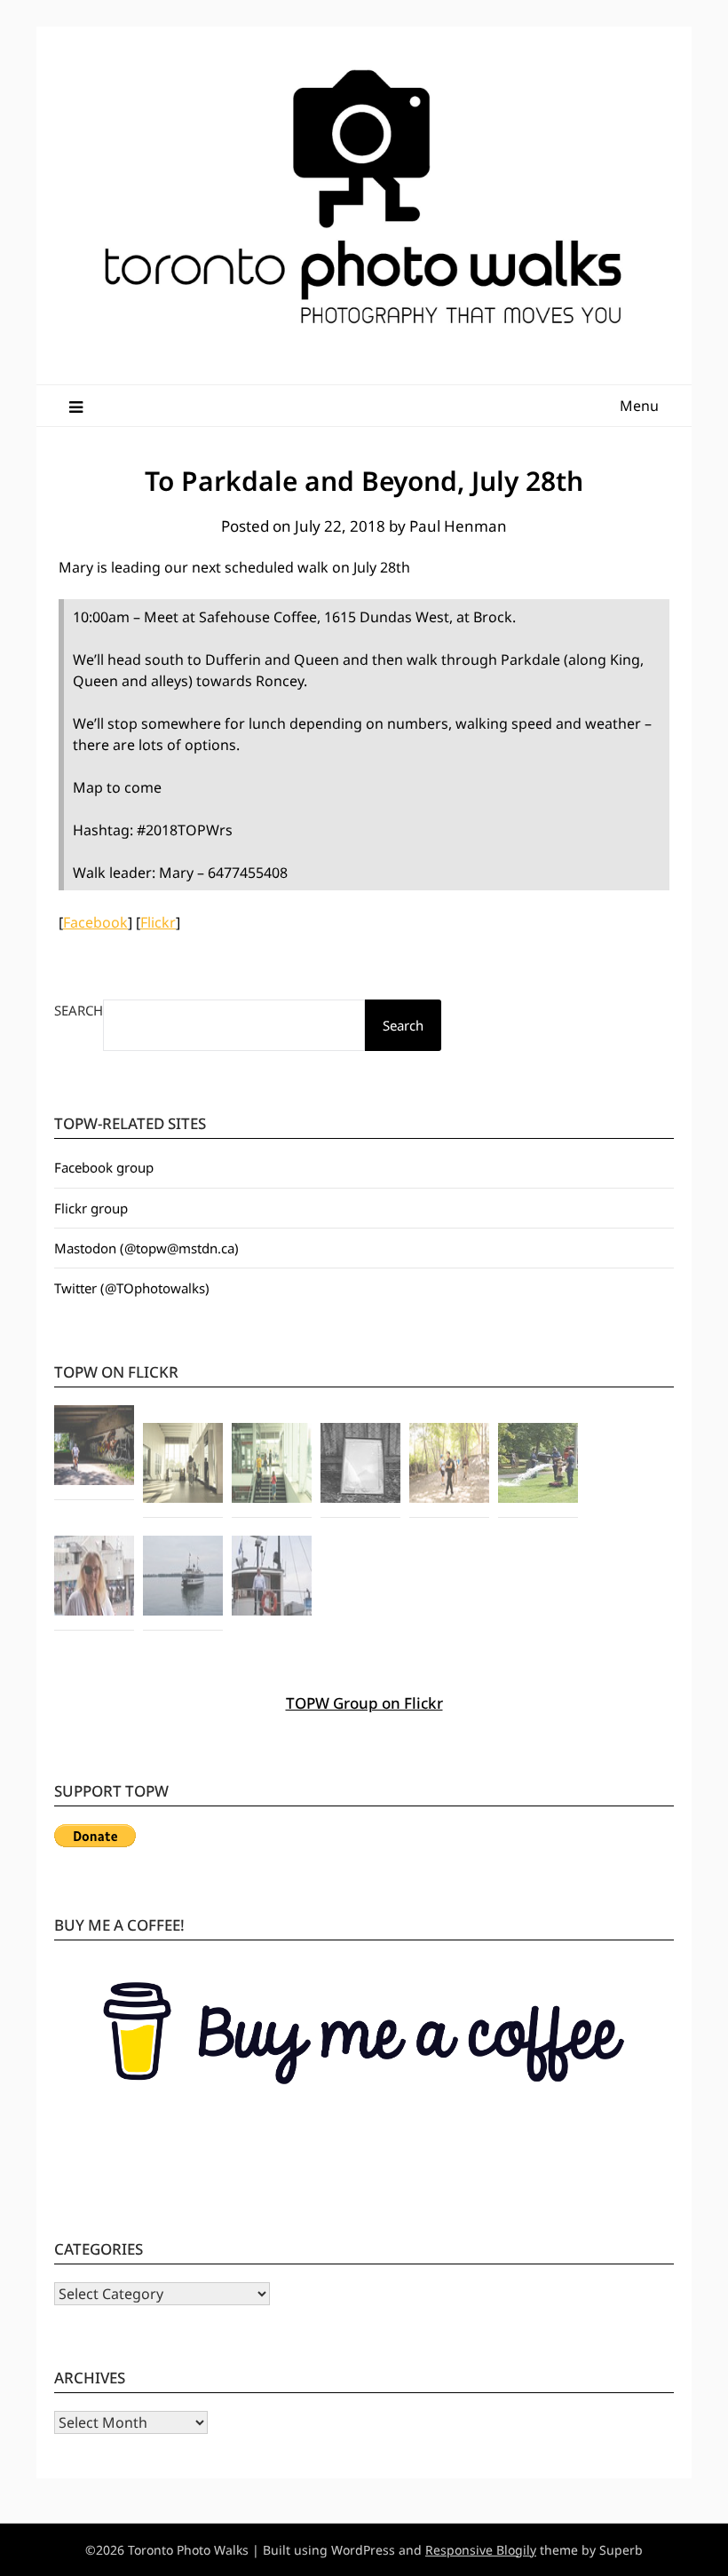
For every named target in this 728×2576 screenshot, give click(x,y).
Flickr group (91, 1208)
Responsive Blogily (481, 2550)
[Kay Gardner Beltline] (449, 1466)
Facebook (95, 922)
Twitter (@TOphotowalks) (132, 1288)
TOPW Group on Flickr (364, 1703)
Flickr (158, 922)
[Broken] (360, 1466)
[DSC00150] (94, 1578)
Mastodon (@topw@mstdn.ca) (146, 1248)
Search (79, 1010)
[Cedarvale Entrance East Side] (272, 1466)
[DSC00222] (538, 1466)
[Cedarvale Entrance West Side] (183, 1466)
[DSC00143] (183, 1578)
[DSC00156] (272, 1578)
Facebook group (104, 1167)
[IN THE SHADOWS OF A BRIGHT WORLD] (94, 1448)
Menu (639, 406)
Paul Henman (458, 526)
